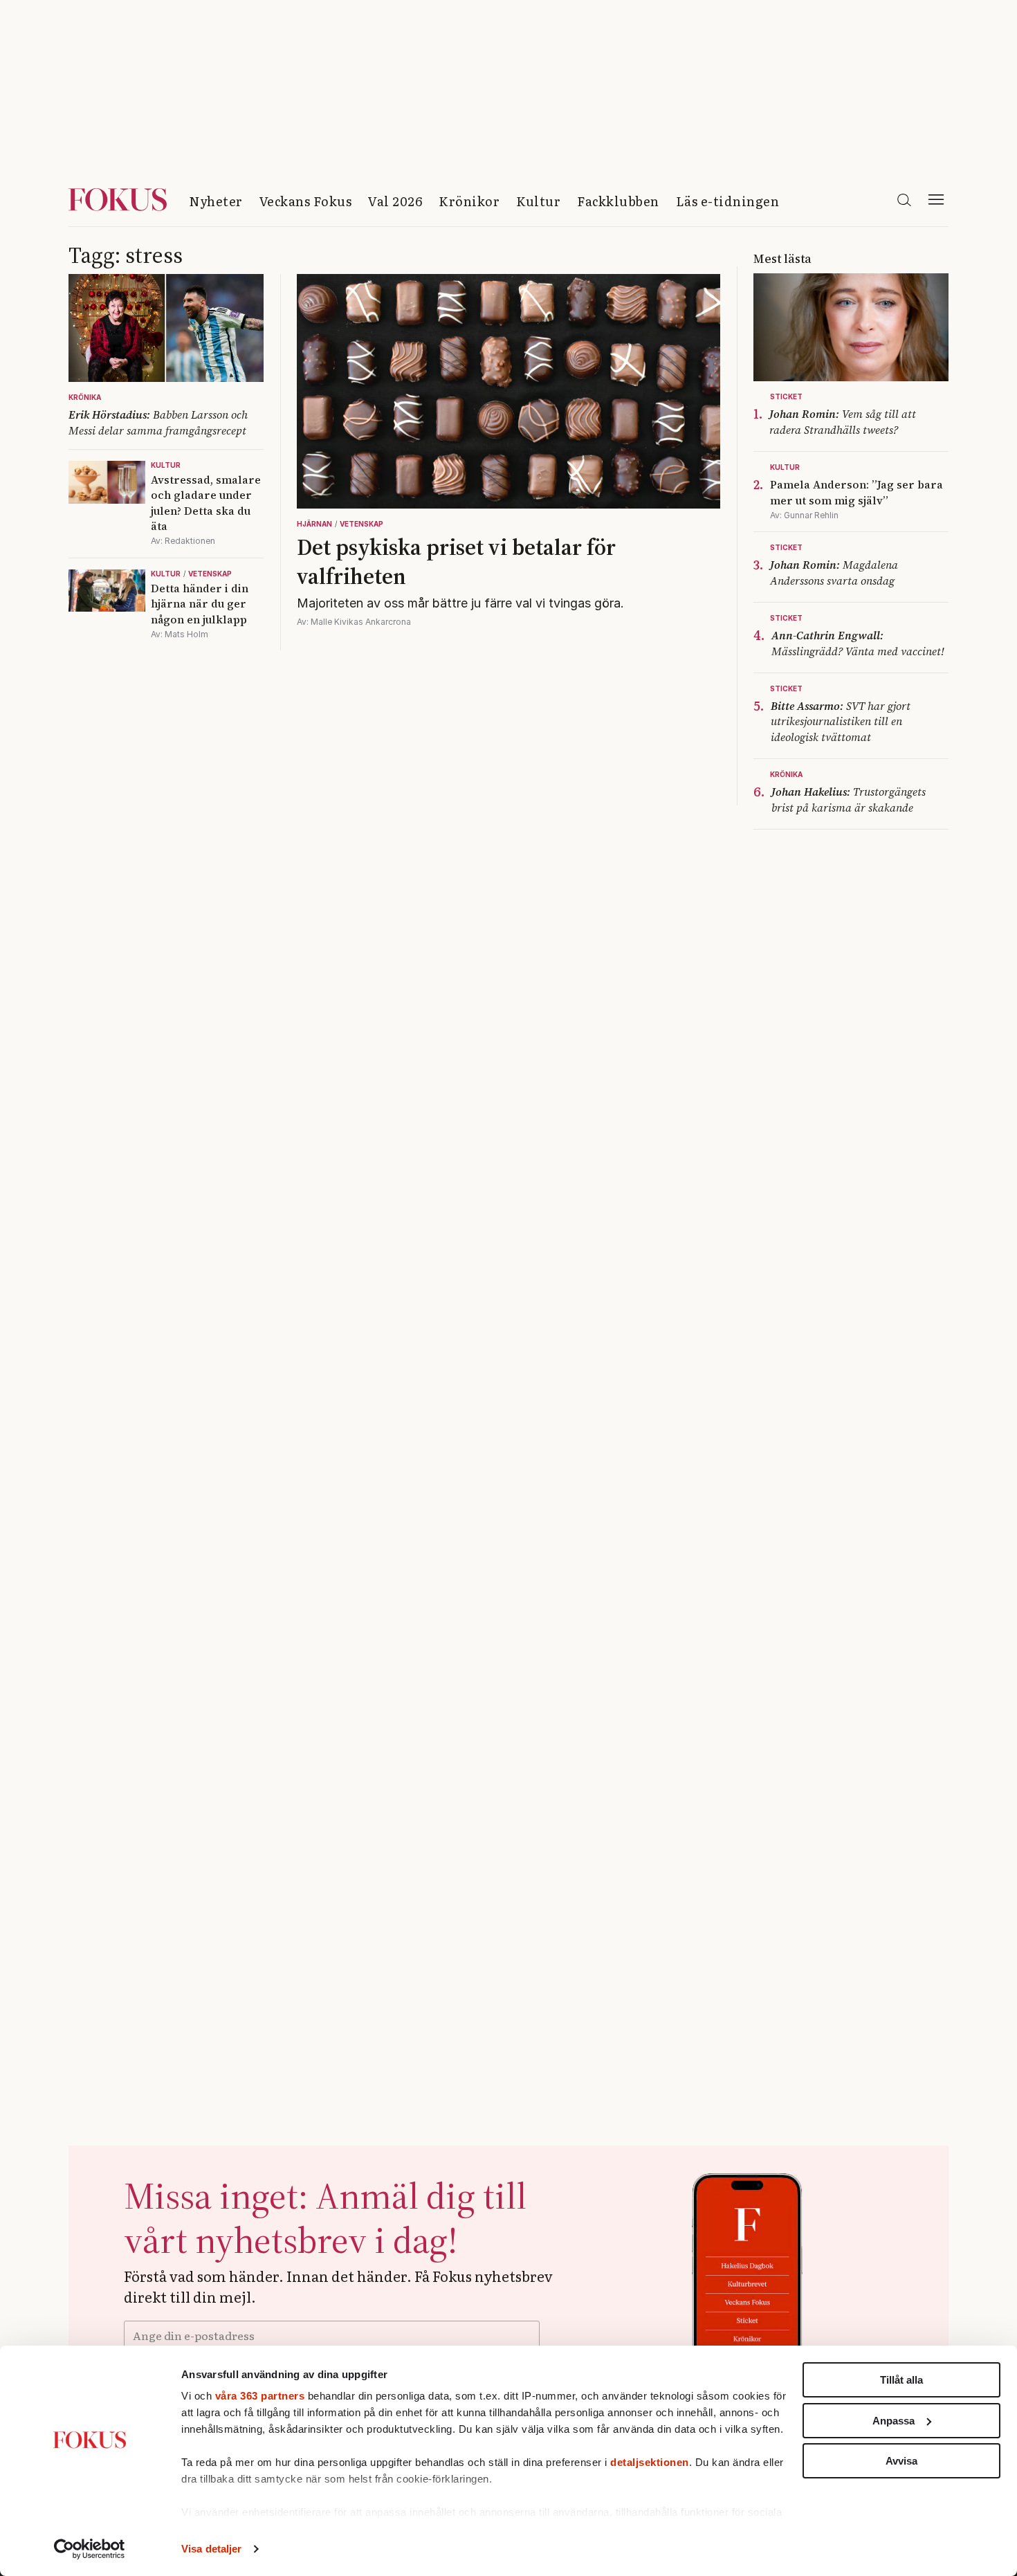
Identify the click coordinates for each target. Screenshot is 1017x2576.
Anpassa (894, 2421)
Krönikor (469, 201)
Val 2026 (395, 201)
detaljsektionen (650, 2462)
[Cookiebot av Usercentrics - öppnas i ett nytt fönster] (90, 2549)
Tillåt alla (901, 2380)
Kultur (538, 201)
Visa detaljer (211, 2549)
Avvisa (901, 2461)
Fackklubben (618, 201)
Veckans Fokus (306, 201)
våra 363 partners (260, 2396)
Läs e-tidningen (728, 201)
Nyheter (216, 201)
